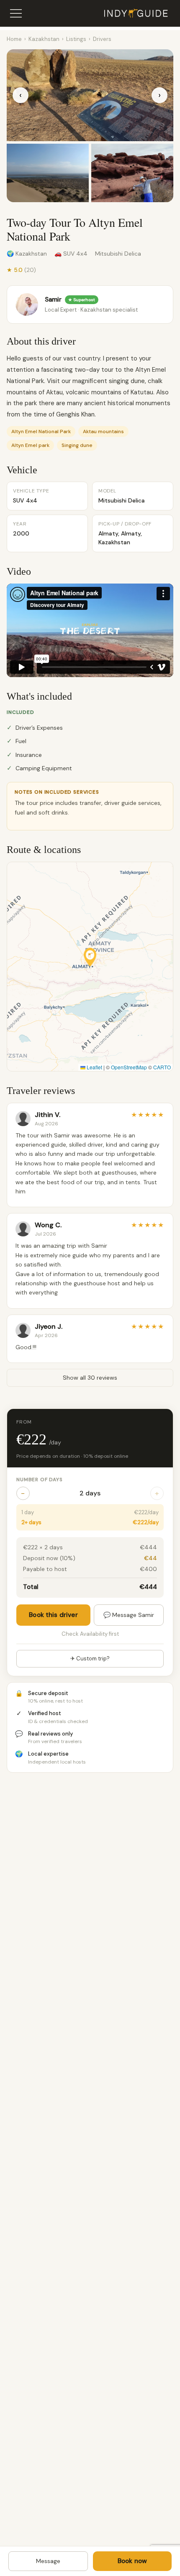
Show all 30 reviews (90, 1378)
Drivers (102, 39)
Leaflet (94, 1067)
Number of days (40, 1480)
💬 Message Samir (129, 1615)
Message (48, 2561)
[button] (90, 957)
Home (14, 39)
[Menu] (16, 13)
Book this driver (53, 1615)
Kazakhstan (44, 39)
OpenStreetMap (129, 1067)
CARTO (162, 1067)
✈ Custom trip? (90, 1659)
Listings (76, 39)
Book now (132, 2561)
